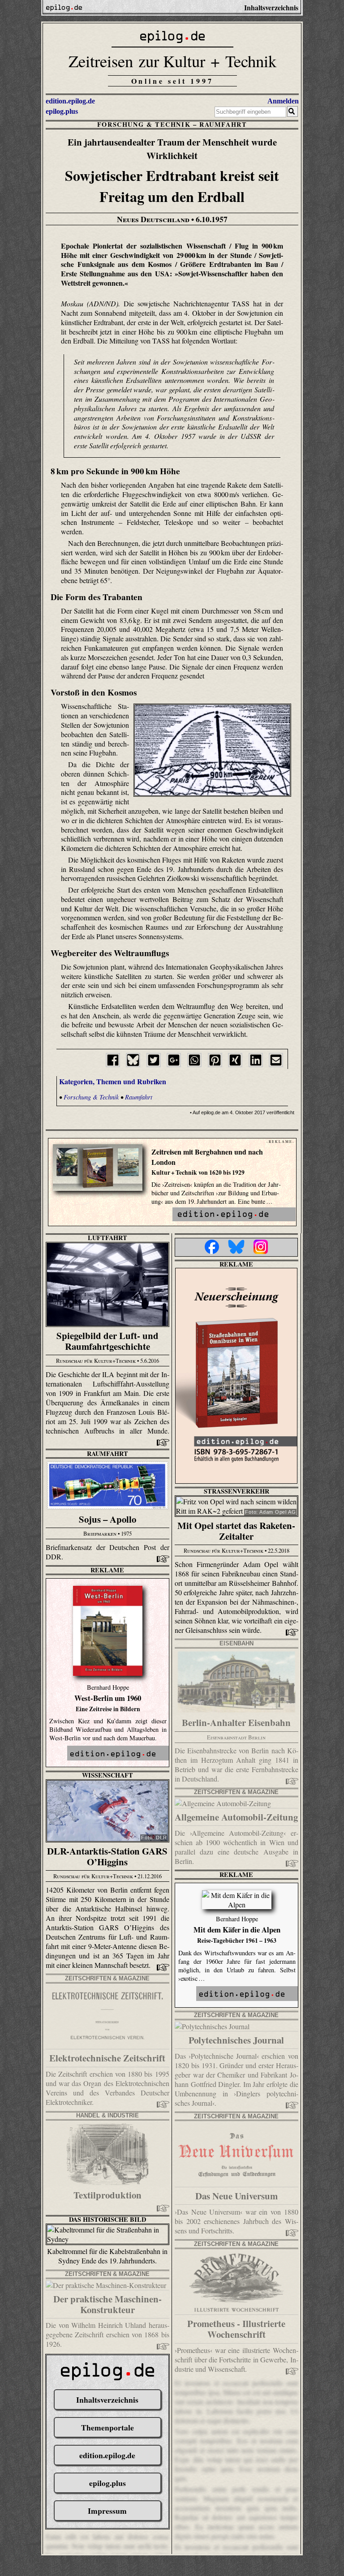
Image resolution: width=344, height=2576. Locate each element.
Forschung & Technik (144, 124)
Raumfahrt (223, 124)
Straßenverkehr (236, 1491)
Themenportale (107, 2427)
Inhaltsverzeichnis (107, 2400)
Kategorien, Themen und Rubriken (113, 1081)
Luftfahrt (107, 1238)
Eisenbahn (236, 1643)
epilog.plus (62, 111)
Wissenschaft (107, 1775)
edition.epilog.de (70, 101)
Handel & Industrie (107, 2115)
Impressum (107, 2511)
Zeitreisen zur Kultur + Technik (172, 61)
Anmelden (283, 101)
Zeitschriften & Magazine (236, 1792)
